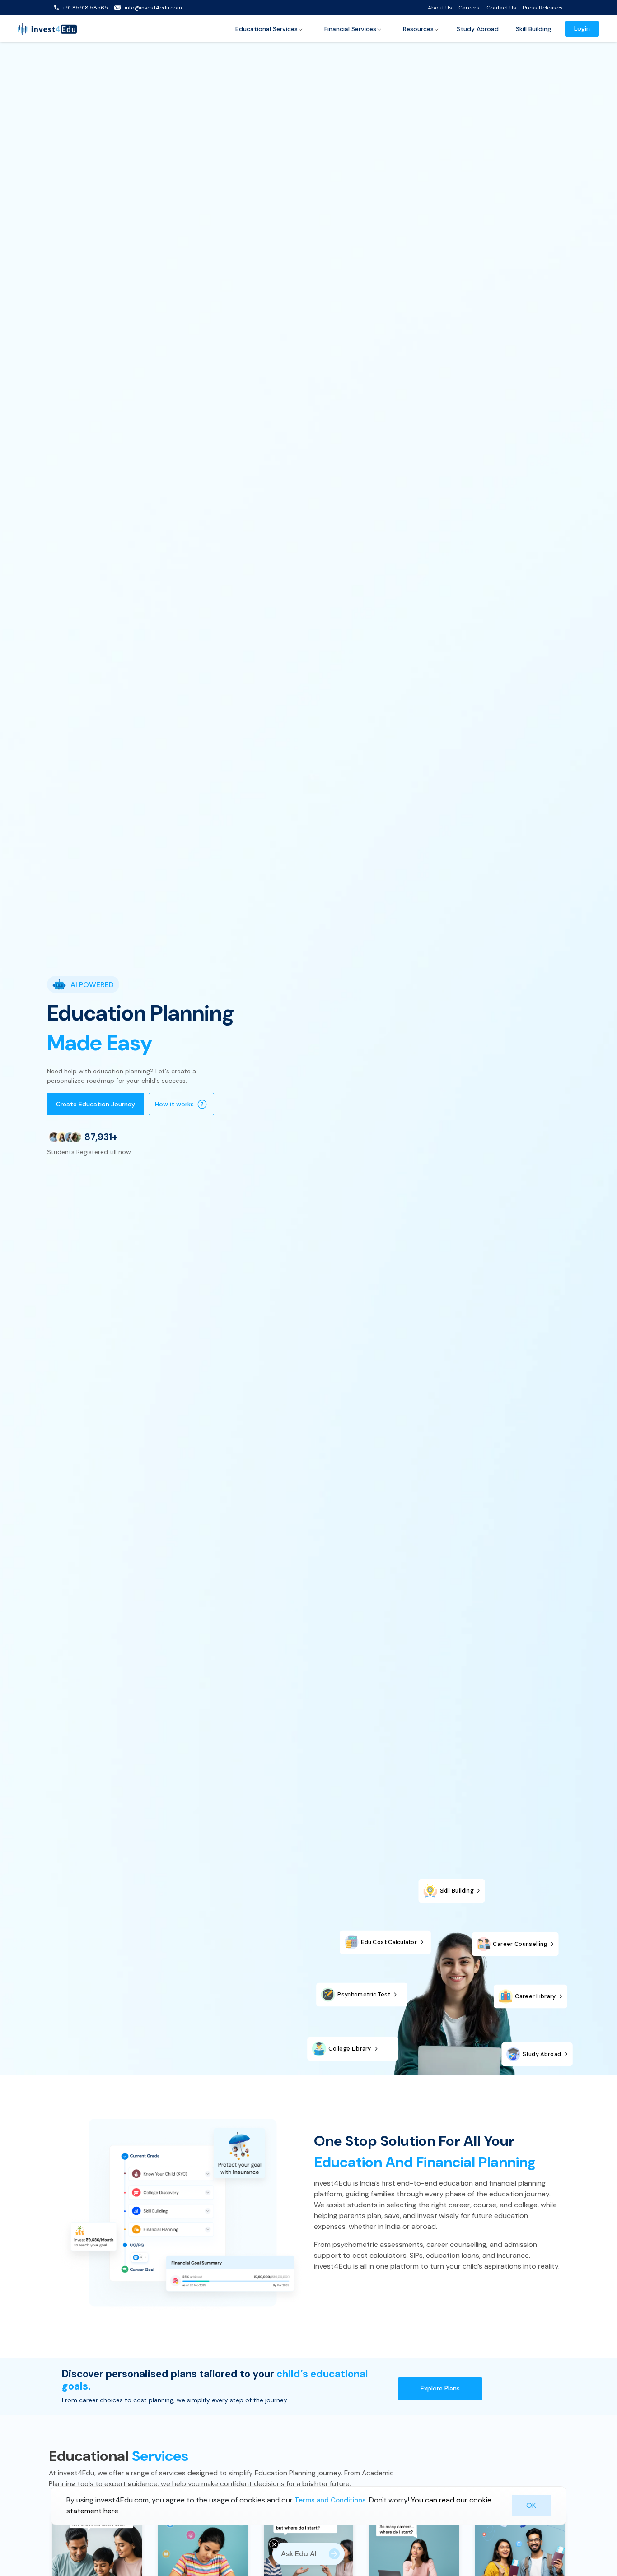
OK (531, 2505)
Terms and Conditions (330, 2500)
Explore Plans (440, 2388)
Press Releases (543, 8)
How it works (174, 1104)
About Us (440, 8)
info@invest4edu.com (153, 8)
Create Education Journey (96, 1104)
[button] (269, 29)
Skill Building (533, 29)
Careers (469, 8)
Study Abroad (478, 29)
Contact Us (501, 8)
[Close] (274, 2544)
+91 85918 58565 (85, 8)
